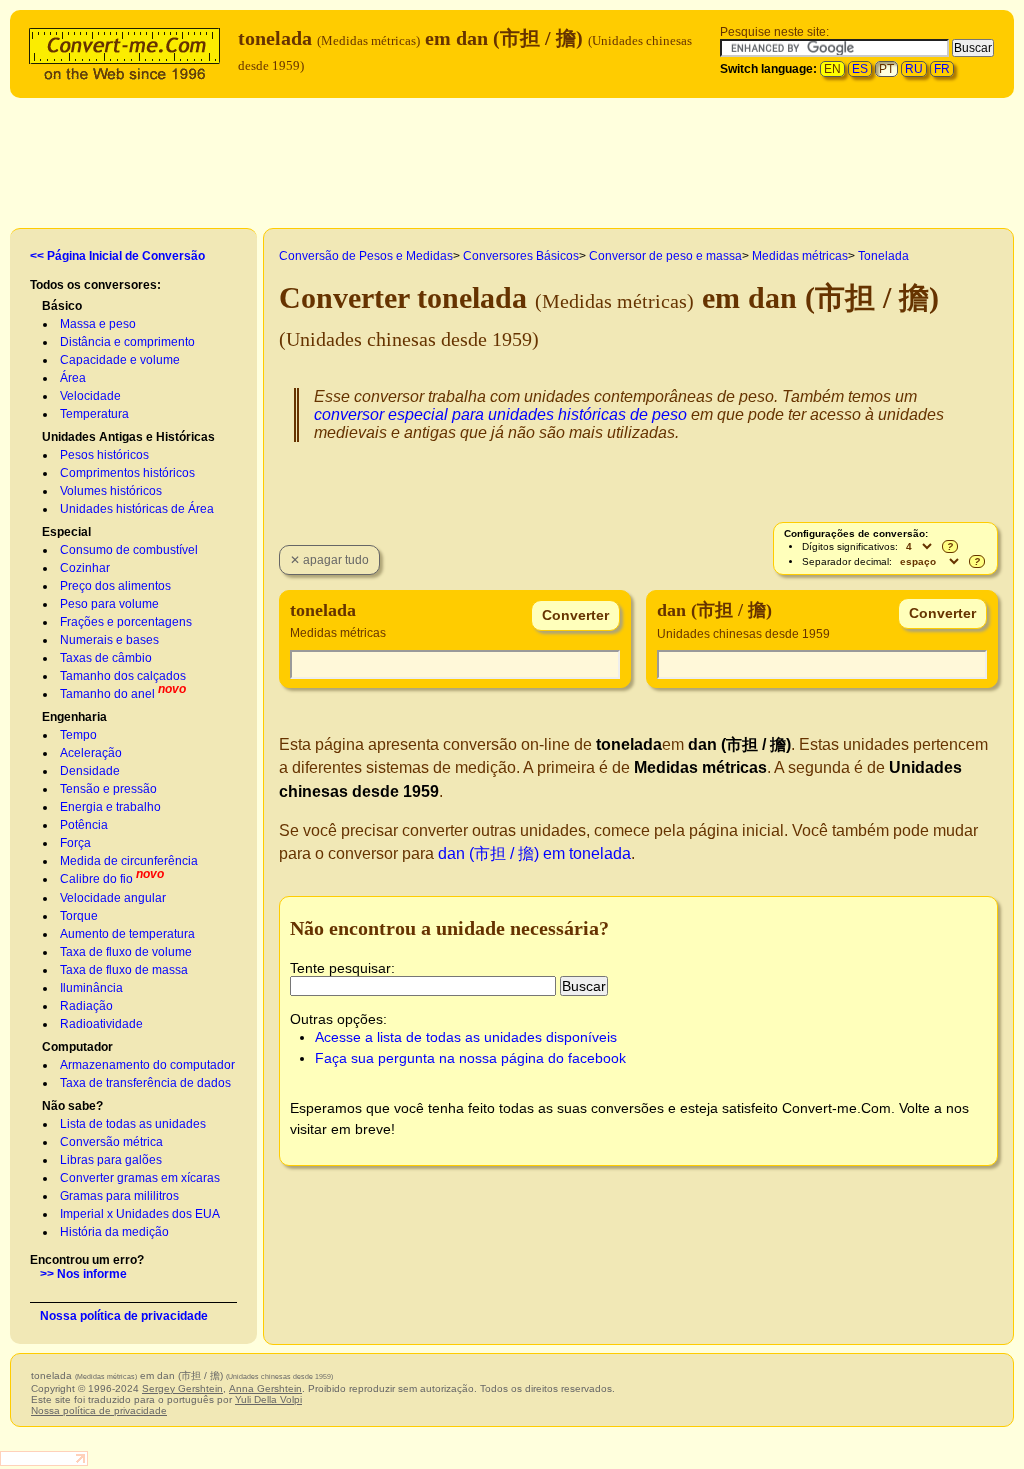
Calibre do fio (96, 879)
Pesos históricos (104, 455)
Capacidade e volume (120, 360)
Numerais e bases (109, 640)
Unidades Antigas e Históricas (128, 437)
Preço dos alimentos (115, 586)
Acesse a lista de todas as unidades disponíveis (466, 1037)
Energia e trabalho (110, 807)
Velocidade (90, 396)
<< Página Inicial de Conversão (117, 256)
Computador (77, 1047)
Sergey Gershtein (182, 1388)
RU (914, 69)
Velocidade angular (113, 898)
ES (860, 69)
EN (832, 69)
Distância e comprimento (127, 342)
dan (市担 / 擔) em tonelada (534, 853)
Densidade (90, 771)
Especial (66, 532)
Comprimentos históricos (127, 473)
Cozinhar (85, 568)
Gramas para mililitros (119, 1196)
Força (75, 843)
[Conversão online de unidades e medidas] (129, 51)
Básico (62, 306)
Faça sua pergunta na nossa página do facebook (470, 1058)
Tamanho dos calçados (123, 676)
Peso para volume (109, 604)
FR (942, 69)
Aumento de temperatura (127, 934)
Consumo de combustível (129, 550)
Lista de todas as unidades (133, 1124)
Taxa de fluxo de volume (126, 952)
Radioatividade (101, 1024)
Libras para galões (111, 1160)
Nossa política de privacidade (124, 1316)
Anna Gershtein (265, 1388)
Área (73, 378)
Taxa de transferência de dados (145, 1083)
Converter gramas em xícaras (140, 1178)
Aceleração (91, 753)
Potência (84, 825)
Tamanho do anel (107, 694)
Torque (79, 916)
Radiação (86, 1006)
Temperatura (94, 414)
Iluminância (91, 988)
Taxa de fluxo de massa (124, 970)
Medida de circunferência (129, 861)
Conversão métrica (111, 1142)
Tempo (78, 735)
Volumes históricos (111, 491)
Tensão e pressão (108, 789)
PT (886, 69)
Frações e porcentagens (126, 622)
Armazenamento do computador (147, 1065)
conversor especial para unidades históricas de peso (500, 414)
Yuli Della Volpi (268, 1399)
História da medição (114, 1232)
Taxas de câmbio (106, 658)
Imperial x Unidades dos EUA (140, 1214)
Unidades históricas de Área (137, 509)
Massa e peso (98, 324)
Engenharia (74, 717)
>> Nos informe (83, 1274)
